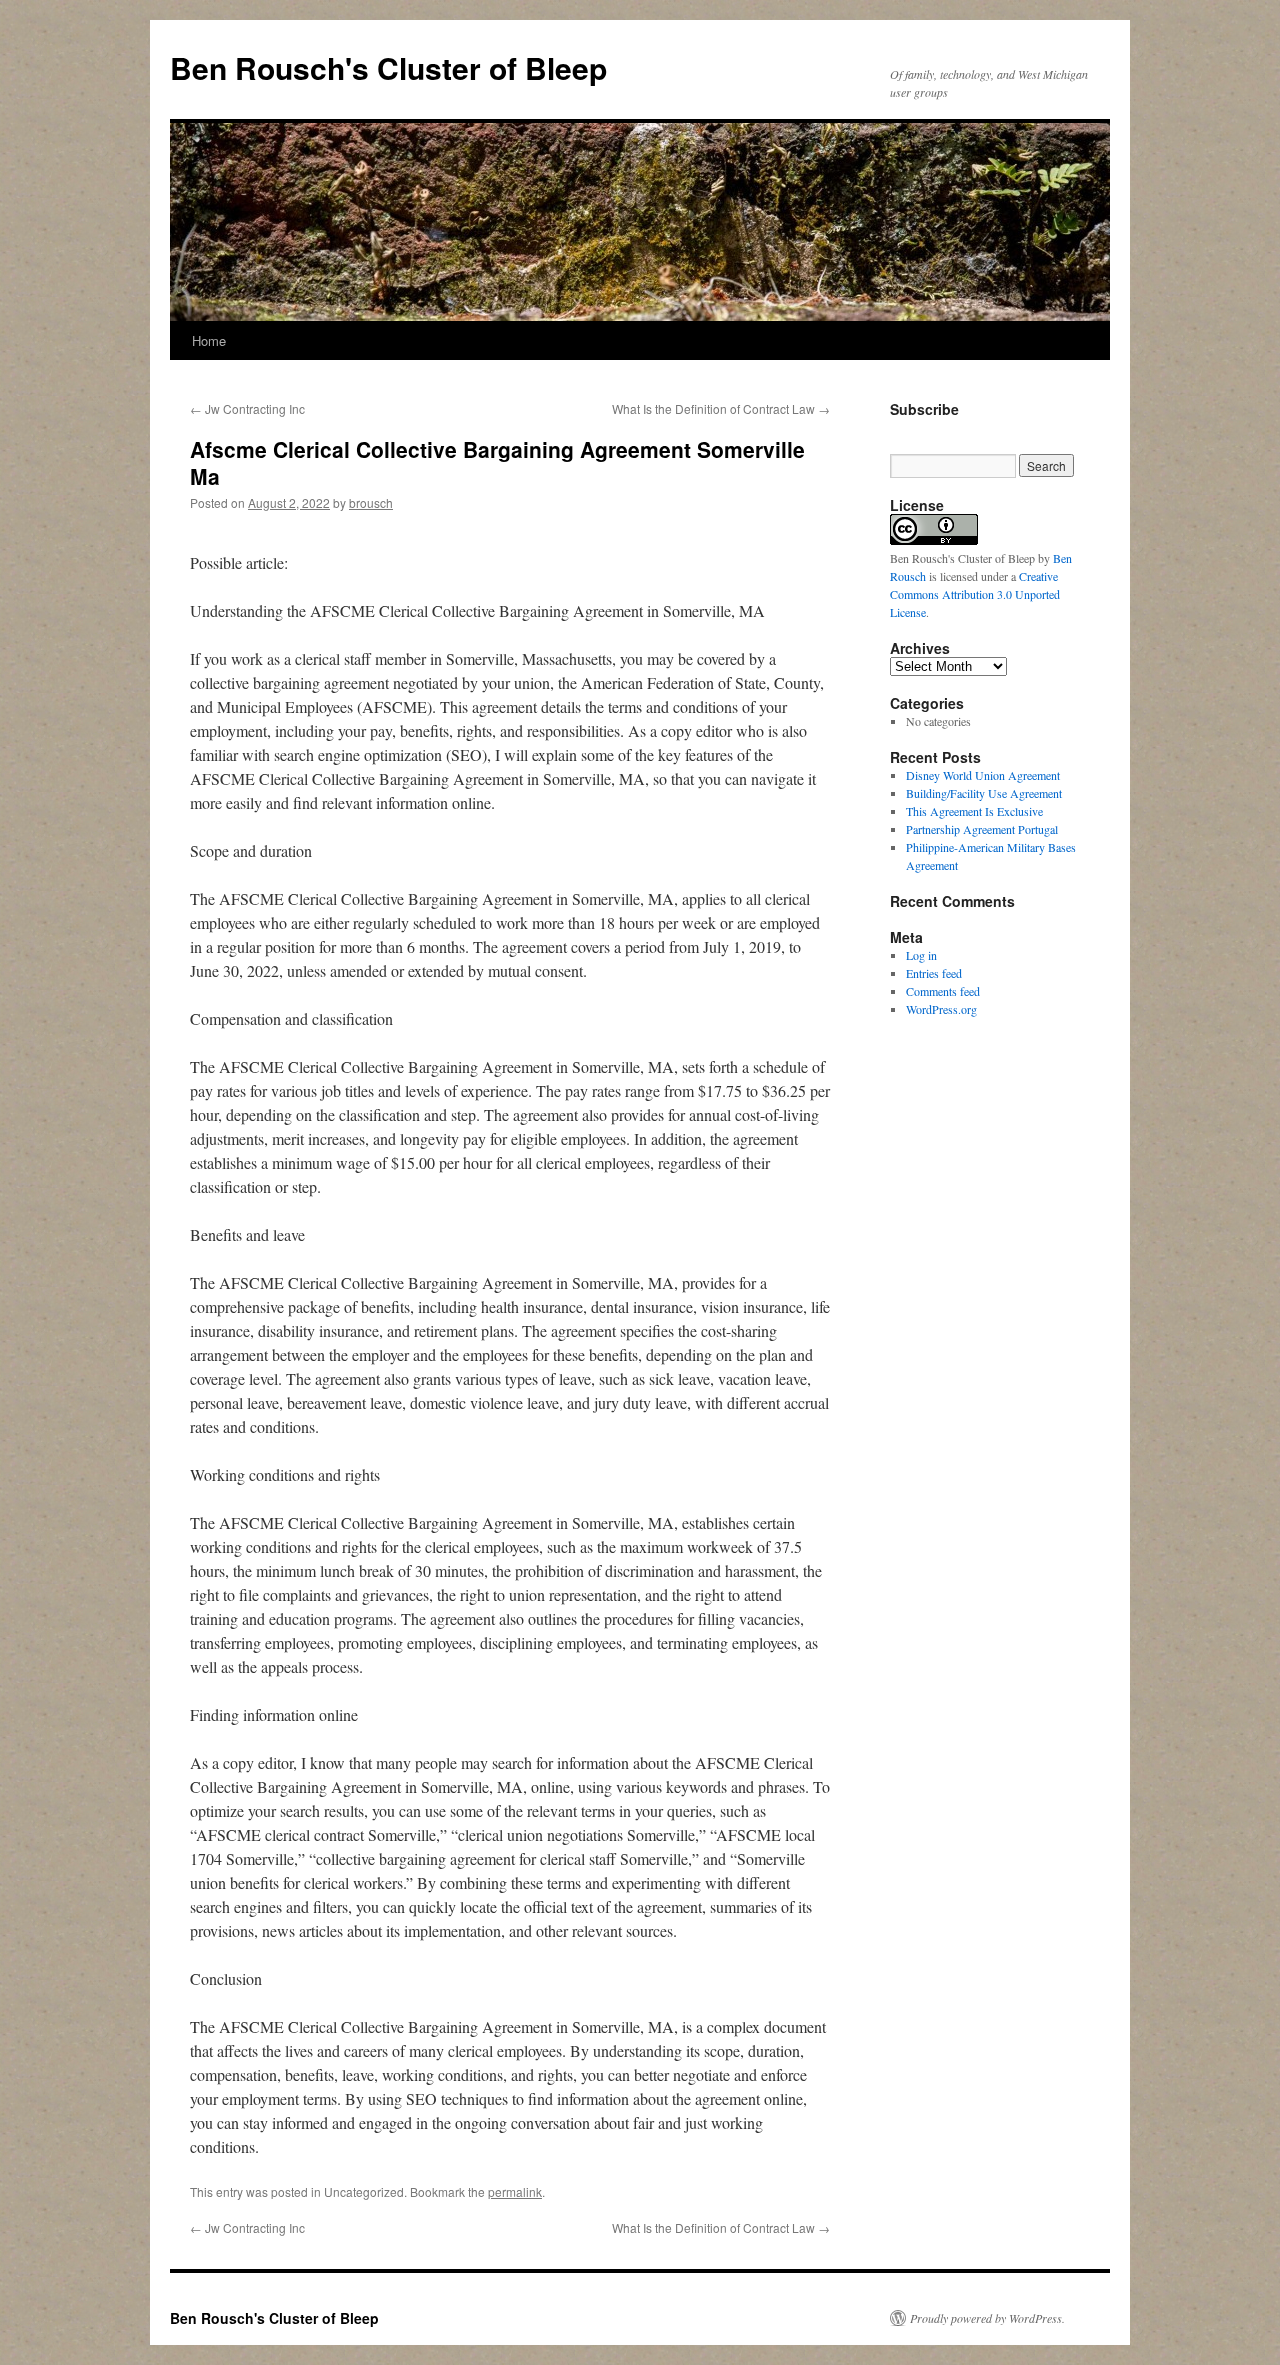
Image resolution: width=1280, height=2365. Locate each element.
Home (209, 340)
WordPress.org (941, 1009)
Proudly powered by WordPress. (987, 2318)
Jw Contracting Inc (247, 408)
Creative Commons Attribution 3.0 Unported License (975, 594)
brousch (371, 502)
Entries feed (934, 973)
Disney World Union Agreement (983, 775)
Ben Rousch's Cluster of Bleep (388, 67)
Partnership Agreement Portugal (982, 829)
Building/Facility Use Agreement (984, 793)
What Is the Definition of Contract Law (721, 408)
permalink (515, 2191)
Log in (921, 955)
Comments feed (943, 991)
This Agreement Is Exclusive (974, 811)
